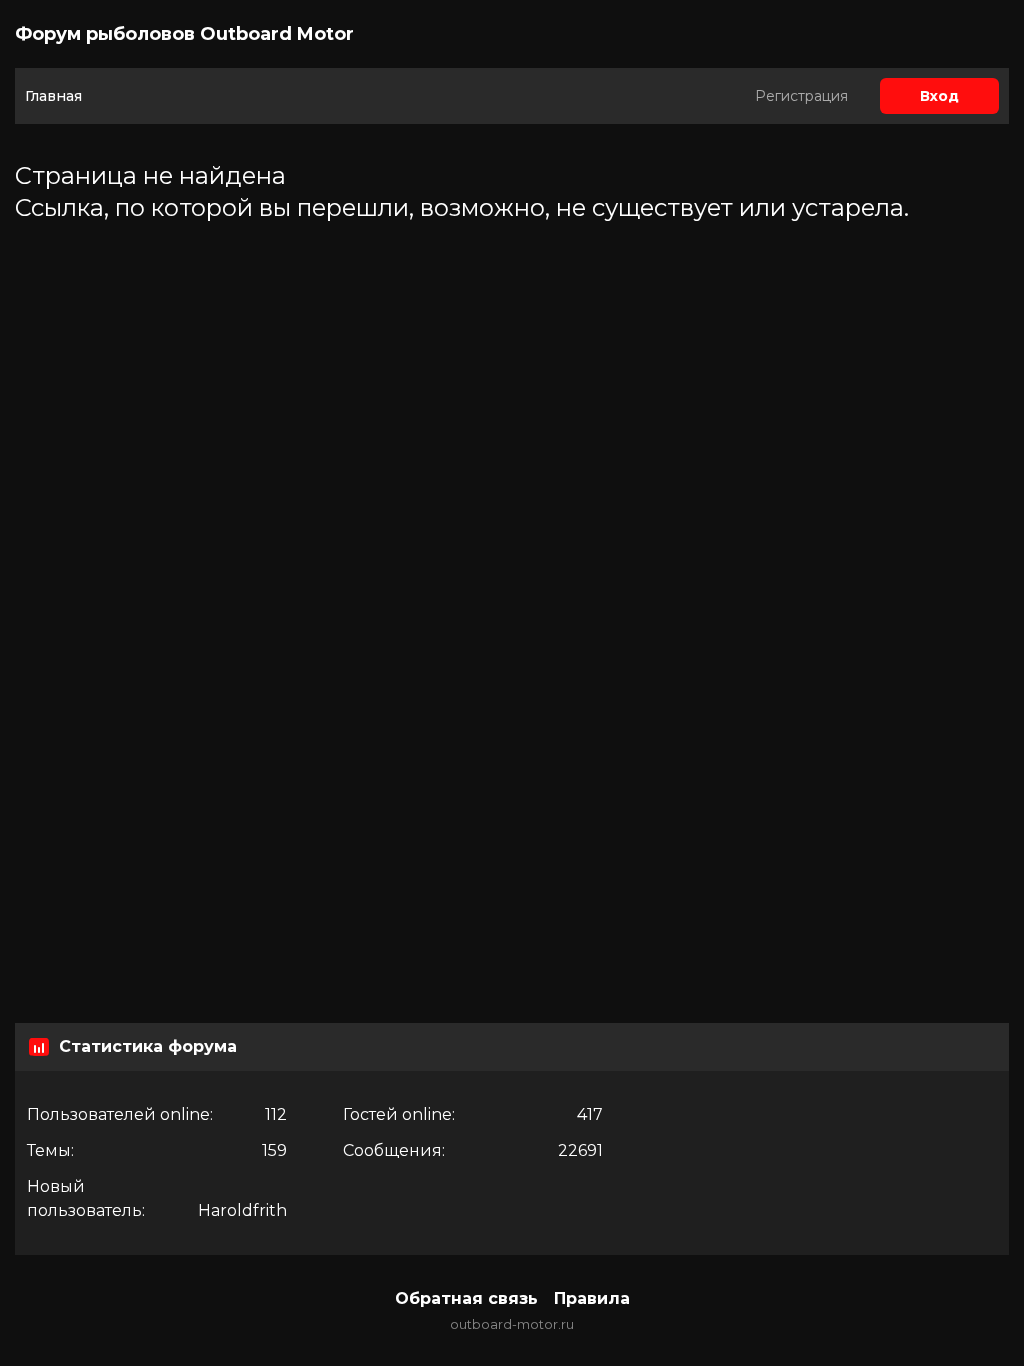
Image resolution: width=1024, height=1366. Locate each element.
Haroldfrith (242, 1210)
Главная (53, 96)
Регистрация (801, 96)
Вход (939, 96)
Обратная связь (466, 1298)
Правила (592, 1298)
